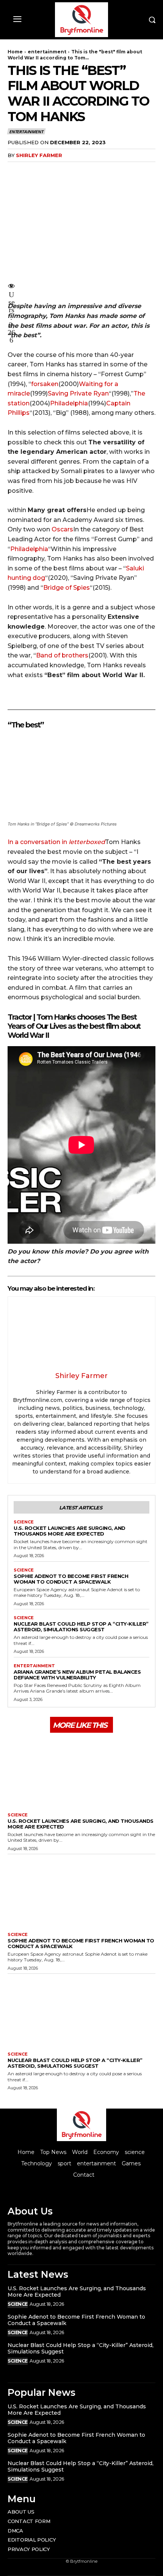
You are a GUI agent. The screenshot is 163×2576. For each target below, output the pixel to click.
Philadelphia (69, 403)
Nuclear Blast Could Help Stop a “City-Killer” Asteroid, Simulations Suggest (81, 1627)
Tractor (20, 1017)
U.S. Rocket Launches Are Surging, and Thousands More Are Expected (70, 1531)
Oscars (62, 529)
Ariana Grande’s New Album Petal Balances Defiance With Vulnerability (77, 1675)
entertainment (47, 52)
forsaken (45, 384)
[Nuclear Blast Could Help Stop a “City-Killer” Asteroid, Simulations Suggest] (81, 2011)
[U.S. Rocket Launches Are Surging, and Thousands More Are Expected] (81, 1772)
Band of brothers (62, 655)
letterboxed (87, 842)
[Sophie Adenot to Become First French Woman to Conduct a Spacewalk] (81, 1891)
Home (15, 52)
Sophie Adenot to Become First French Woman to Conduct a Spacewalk (71, 1579)
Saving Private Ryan (78, 393)
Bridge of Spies (67, 588)
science (24, 1522)
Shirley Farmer (39, 155)
